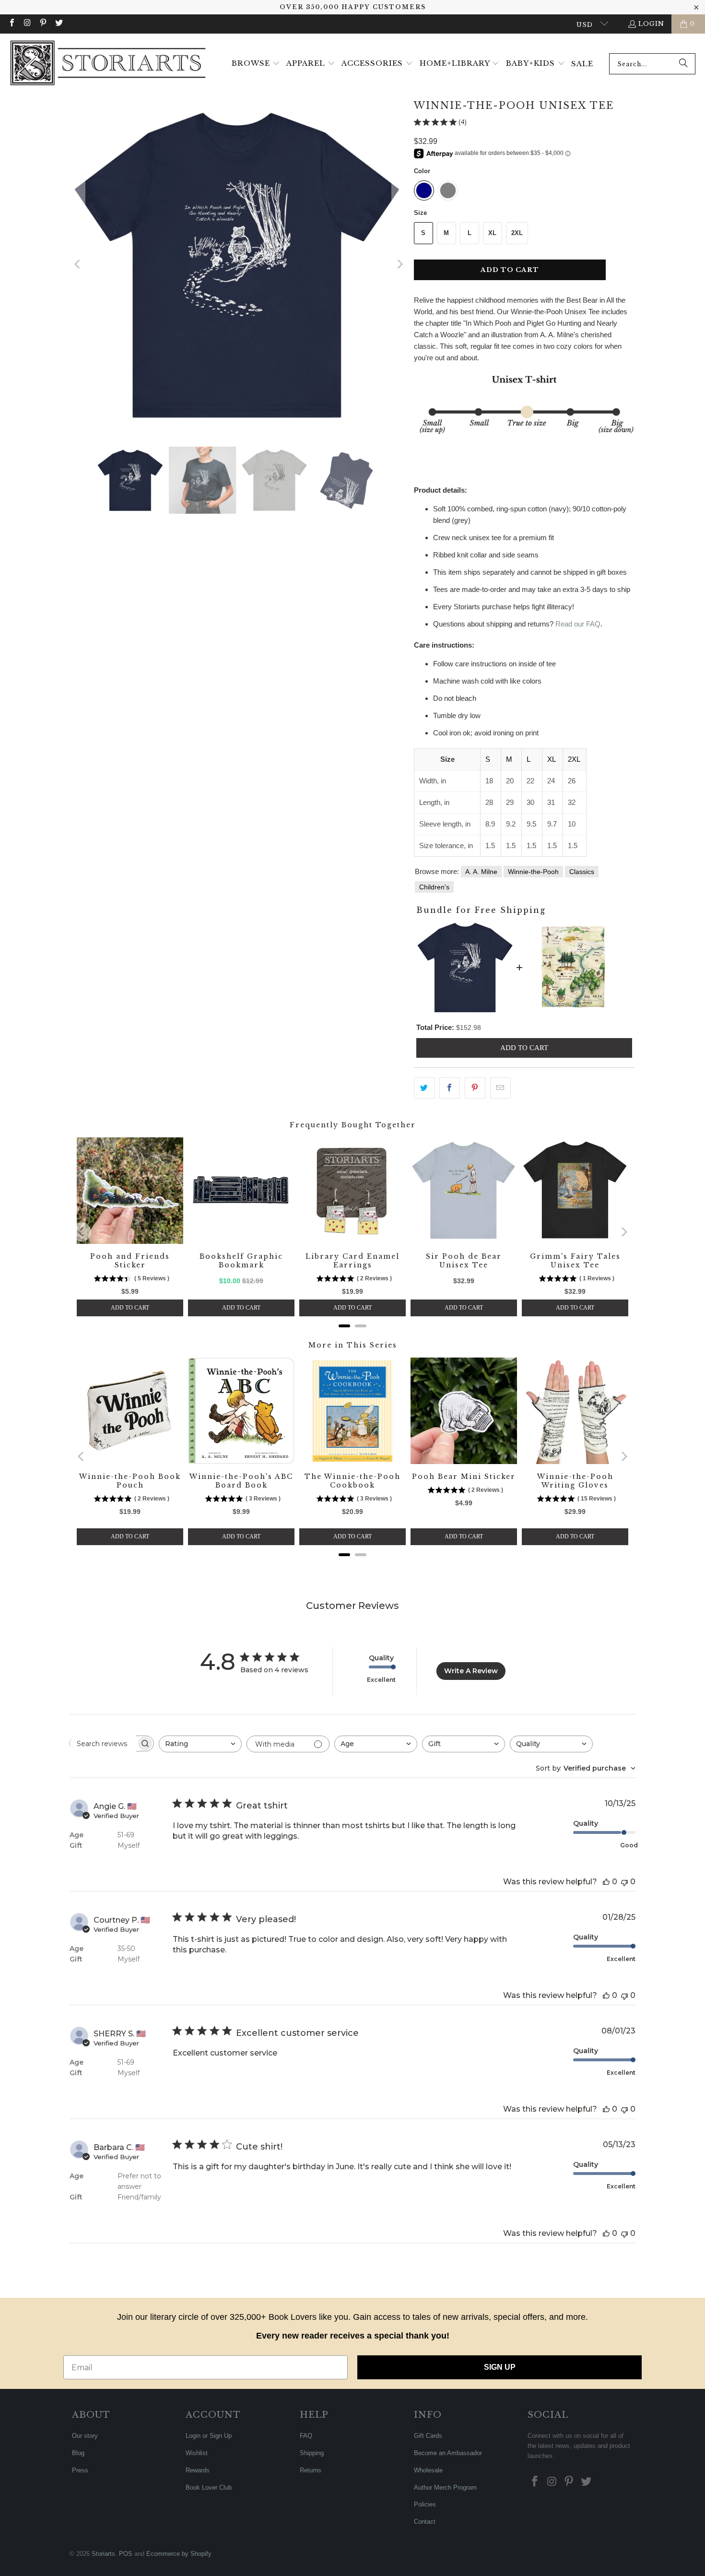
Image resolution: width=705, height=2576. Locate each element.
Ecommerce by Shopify (179, 2554)
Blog (78, 2453)
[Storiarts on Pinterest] (43, 24)
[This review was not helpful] (624, 1882)
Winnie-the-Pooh (533, 872)
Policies (425, 2504)
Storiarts (103, 2554)
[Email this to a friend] (500, 1088)
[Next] (399, 264)
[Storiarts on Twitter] (58, 24)
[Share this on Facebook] (450, 1088)
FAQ (306, 2436)
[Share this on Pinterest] (475, 1088)
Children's (434, 887)
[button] (256, 64)
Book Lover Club (209, 2487)
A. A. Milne (481, 872)
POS (126, 2554)
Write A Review (471, 1671)
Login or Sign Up (209, 2436)
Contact (425, 2522)
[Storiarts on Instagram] (27, 24)
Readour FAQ (578, 624)
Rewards (198, 2470)
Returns (311, 2470)
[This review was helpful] (606, 1882)
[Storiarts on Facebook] (12, 24)
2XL (517, 233)
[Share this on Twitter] (424, 1088)
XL (492, 233)
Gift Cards (428, 2436)
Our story (85, 2436)
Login (651, 24)
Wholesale (428, 2470)
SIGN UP (500, 2367)
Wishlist (197, 2453)
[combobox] (652, 64)
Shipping (312, 2453)
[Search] (683, 64)
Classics (582, 872)
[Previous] (78, 264)
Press (80, 2470)
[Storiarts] (108, 64)
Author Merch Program (445, 2487)
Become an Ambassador (448, 2453)
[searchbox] (103, 1744)
